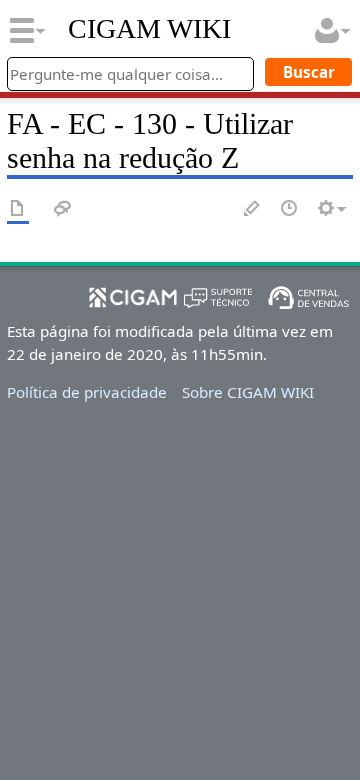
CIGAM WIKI (149, 29)
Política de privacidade (87, 392)
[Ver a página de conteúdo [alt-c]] (18, 209)
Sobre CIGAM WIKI (248, 392)
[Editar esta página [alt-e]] (253, 209)
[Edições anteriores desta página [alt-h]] (290, 209)
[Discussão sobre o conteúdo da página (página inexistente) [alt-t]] (63, 209)
